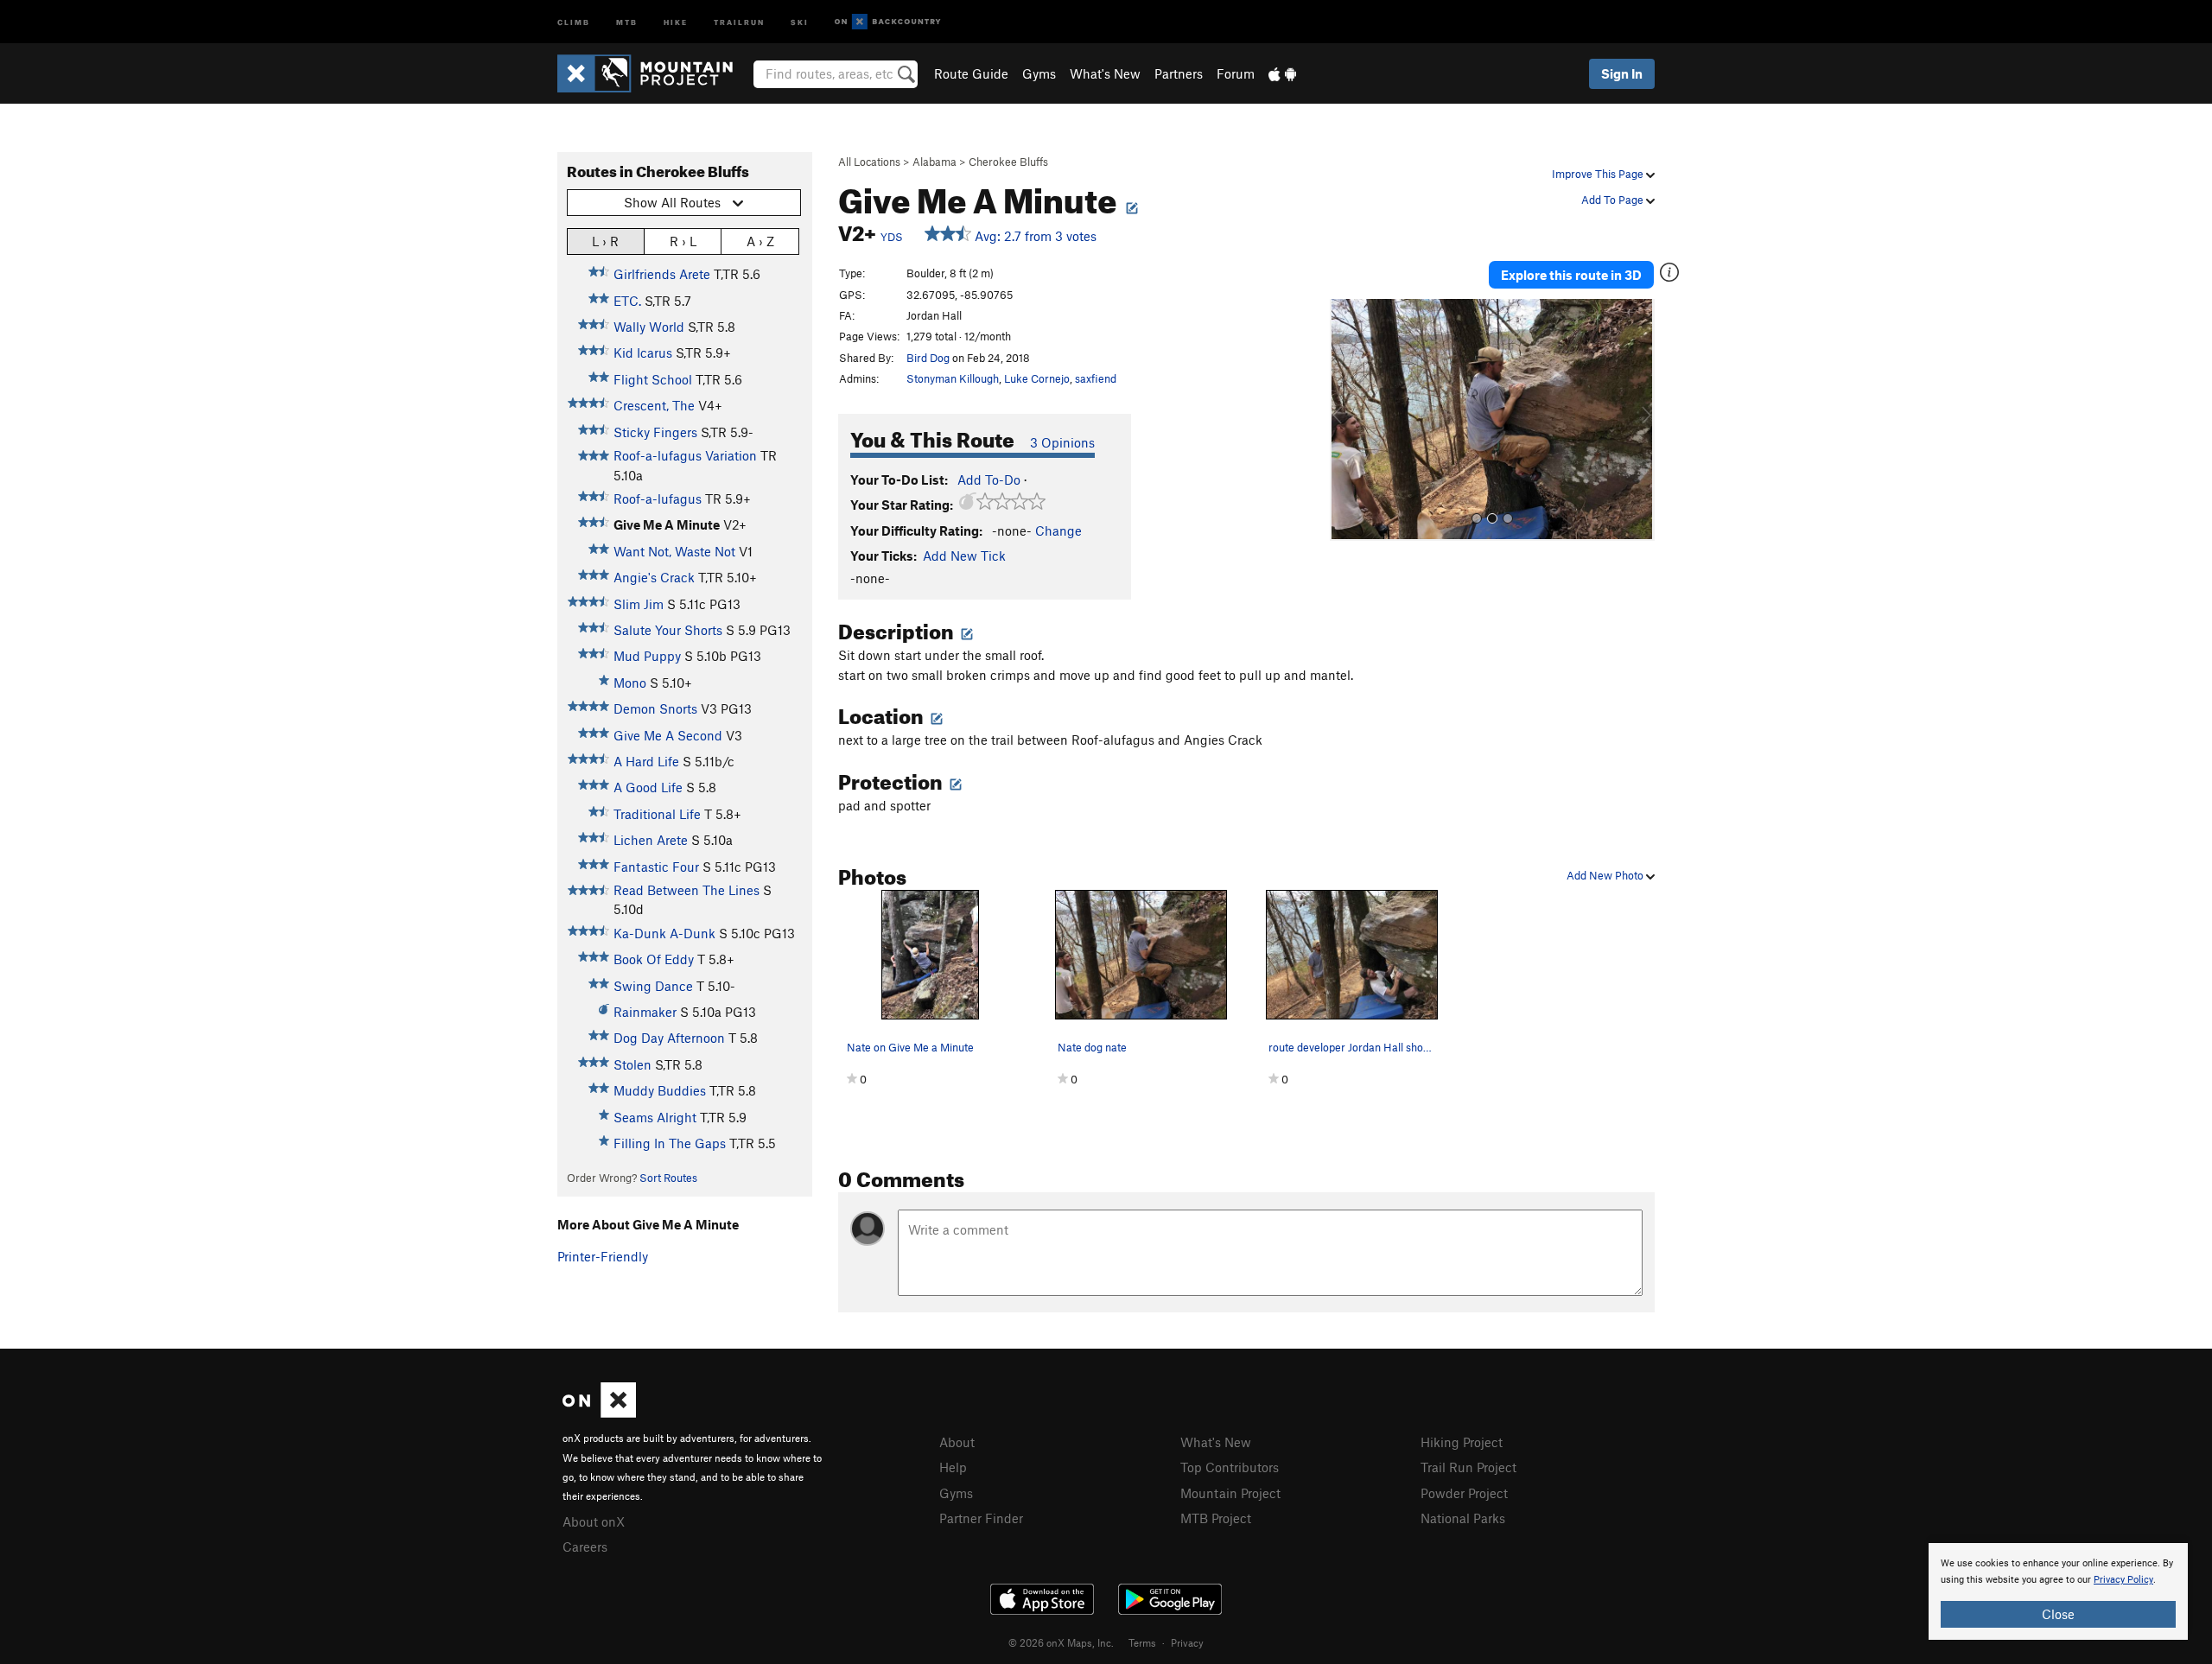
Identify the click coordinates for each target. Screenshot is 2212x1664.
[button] (1347, 420)
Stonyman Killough (953, 378)
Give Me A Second (668, 735)
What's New (1105, 73)
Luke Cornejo (1037, 378)
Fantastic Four (656, 867)
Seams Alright (655, 1117)
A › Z (760, 241)
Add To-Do (989, 480)
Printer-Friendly (603, 1256)
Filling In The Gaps (670, 1143)
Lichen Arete (651, 840)
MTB (627, 21)
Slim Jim (639, 604)
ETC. (627, 301)
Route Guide (971, 73)
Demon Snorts (655, 708)
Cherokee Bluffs (1008, 162)
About (957, 1442)
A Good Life (648, 787)
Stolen (632, 1064)
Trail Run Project (1468, 1467)
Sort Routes (668, 1178)
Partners (1179, 73)
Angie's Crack (654, 577)
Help (953, 1467)
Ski (800, 21)
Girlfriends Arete (662, 274)
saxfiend (1096, 378)
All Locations (869, 162)
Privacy (1187, 1642)
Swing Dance (653, 986)
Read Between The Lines (686, 890)
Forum (1236, 73)
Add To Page (1614, 200)
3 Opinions (1062, 442)
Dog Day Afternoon (669, 1038)
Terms (1142, 1642)
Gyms (1039, 73)
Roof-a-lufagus (658, 499)
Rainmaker (645, 1012)
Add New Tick (964, 556)
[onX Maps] (599, 1413)
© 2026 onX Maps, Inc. (1061, 1642)
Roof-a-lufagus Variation (685, 455)
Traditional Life (657, 814)
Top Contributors (1230, 1467)
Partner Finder (981, 1518)
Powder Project (1464, 1493)
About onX (594, 1521)
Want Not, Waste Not (674, 551)
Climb (574, 21)
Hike (676, 21)
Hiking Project (1462, 1442)
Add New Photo (1606, 875)
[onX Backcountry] (888, 22)
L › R (605, 241)
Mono (630, 683)
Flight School (653, 379)
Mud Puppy (647, 656)
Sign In (1622, 73)
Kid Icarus (643, 352)
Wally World (649, 327)
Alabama (934, 162)
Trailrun (739, 21)
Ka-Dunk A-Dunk (664, 933)
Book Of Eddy (654, 959)
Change (1058, 530)
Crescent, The (654, 405)
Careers (585, 1547)
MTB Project (1216, 1518)
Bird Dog (928, 358)
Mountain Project (1230, 1493)
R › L (683, 241)
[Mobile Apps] (1282, 73)
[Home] (654, 73)
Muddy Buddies (660, 1090)
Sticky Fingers (655, 432)
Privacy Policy (2123, 1580)
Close (2058, 1614)
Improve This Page (1599, 174)
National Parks (1463, 1518)
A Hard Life (646, 761)
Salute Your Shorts (668, 630)
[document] (2058, 1591)
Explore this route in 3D (1571, 275)
